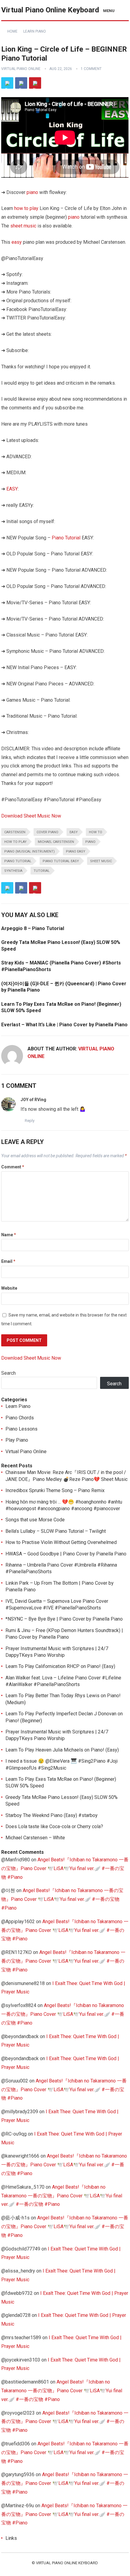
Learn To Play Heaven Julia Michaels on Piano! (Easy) (62, 1750)
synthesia (13, 871)
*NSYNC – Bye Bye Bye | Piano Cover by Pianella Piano (64, 1619)
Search (8, 1373)
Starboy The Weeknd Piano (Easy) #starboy (52, 1815)
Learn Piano (35, 31)
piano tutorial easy (61, 861)
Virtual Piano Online (21, 69)
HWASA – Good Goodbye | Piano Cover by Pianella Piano (66, 1554)
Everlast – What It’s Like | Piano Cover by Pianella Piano (64, 1025)
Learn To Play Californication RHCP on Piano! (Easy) (60, 1666)
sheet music (23, 226)
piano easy (76, 851)
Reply (30, 1121)
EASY (12, 489)
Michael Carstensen (56, 842)
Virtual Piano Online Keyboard (50, 10)
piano (32, 192)
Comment (13, 1167)
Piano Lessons (21, 1429)
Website (9, 1288)
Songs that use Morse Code (35, 1520)
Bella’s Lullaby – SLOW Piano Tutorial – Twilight (56, 1531)
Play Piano (17, 1440)
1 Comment (91, 69)
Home (12, 31)
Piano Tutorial (66, 538)
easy (17, 242)
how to (96, 832)
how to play (26, 208)
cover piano (47, 832)
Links (11, 2538)
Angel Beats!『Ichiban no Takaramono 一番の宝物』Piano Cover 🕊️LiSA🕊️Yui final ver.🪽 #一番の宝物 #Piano (65, 1868)
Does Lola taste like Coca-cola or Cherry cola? (54, 1826)
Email (8, 1261)
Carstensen (15, 832)
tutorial (42, 871)
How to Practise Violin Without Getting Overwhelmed (61, 1542)
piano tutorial (18, 861)
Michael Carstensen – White (35, 1838)
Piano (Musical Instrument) (29, 851)
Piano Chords (20, 1418)
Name (9, 1235)
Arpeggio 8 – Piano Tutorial (33, 928)
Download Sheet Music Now (31, 816)
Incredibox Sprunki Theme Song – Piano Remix (55, 1490)
